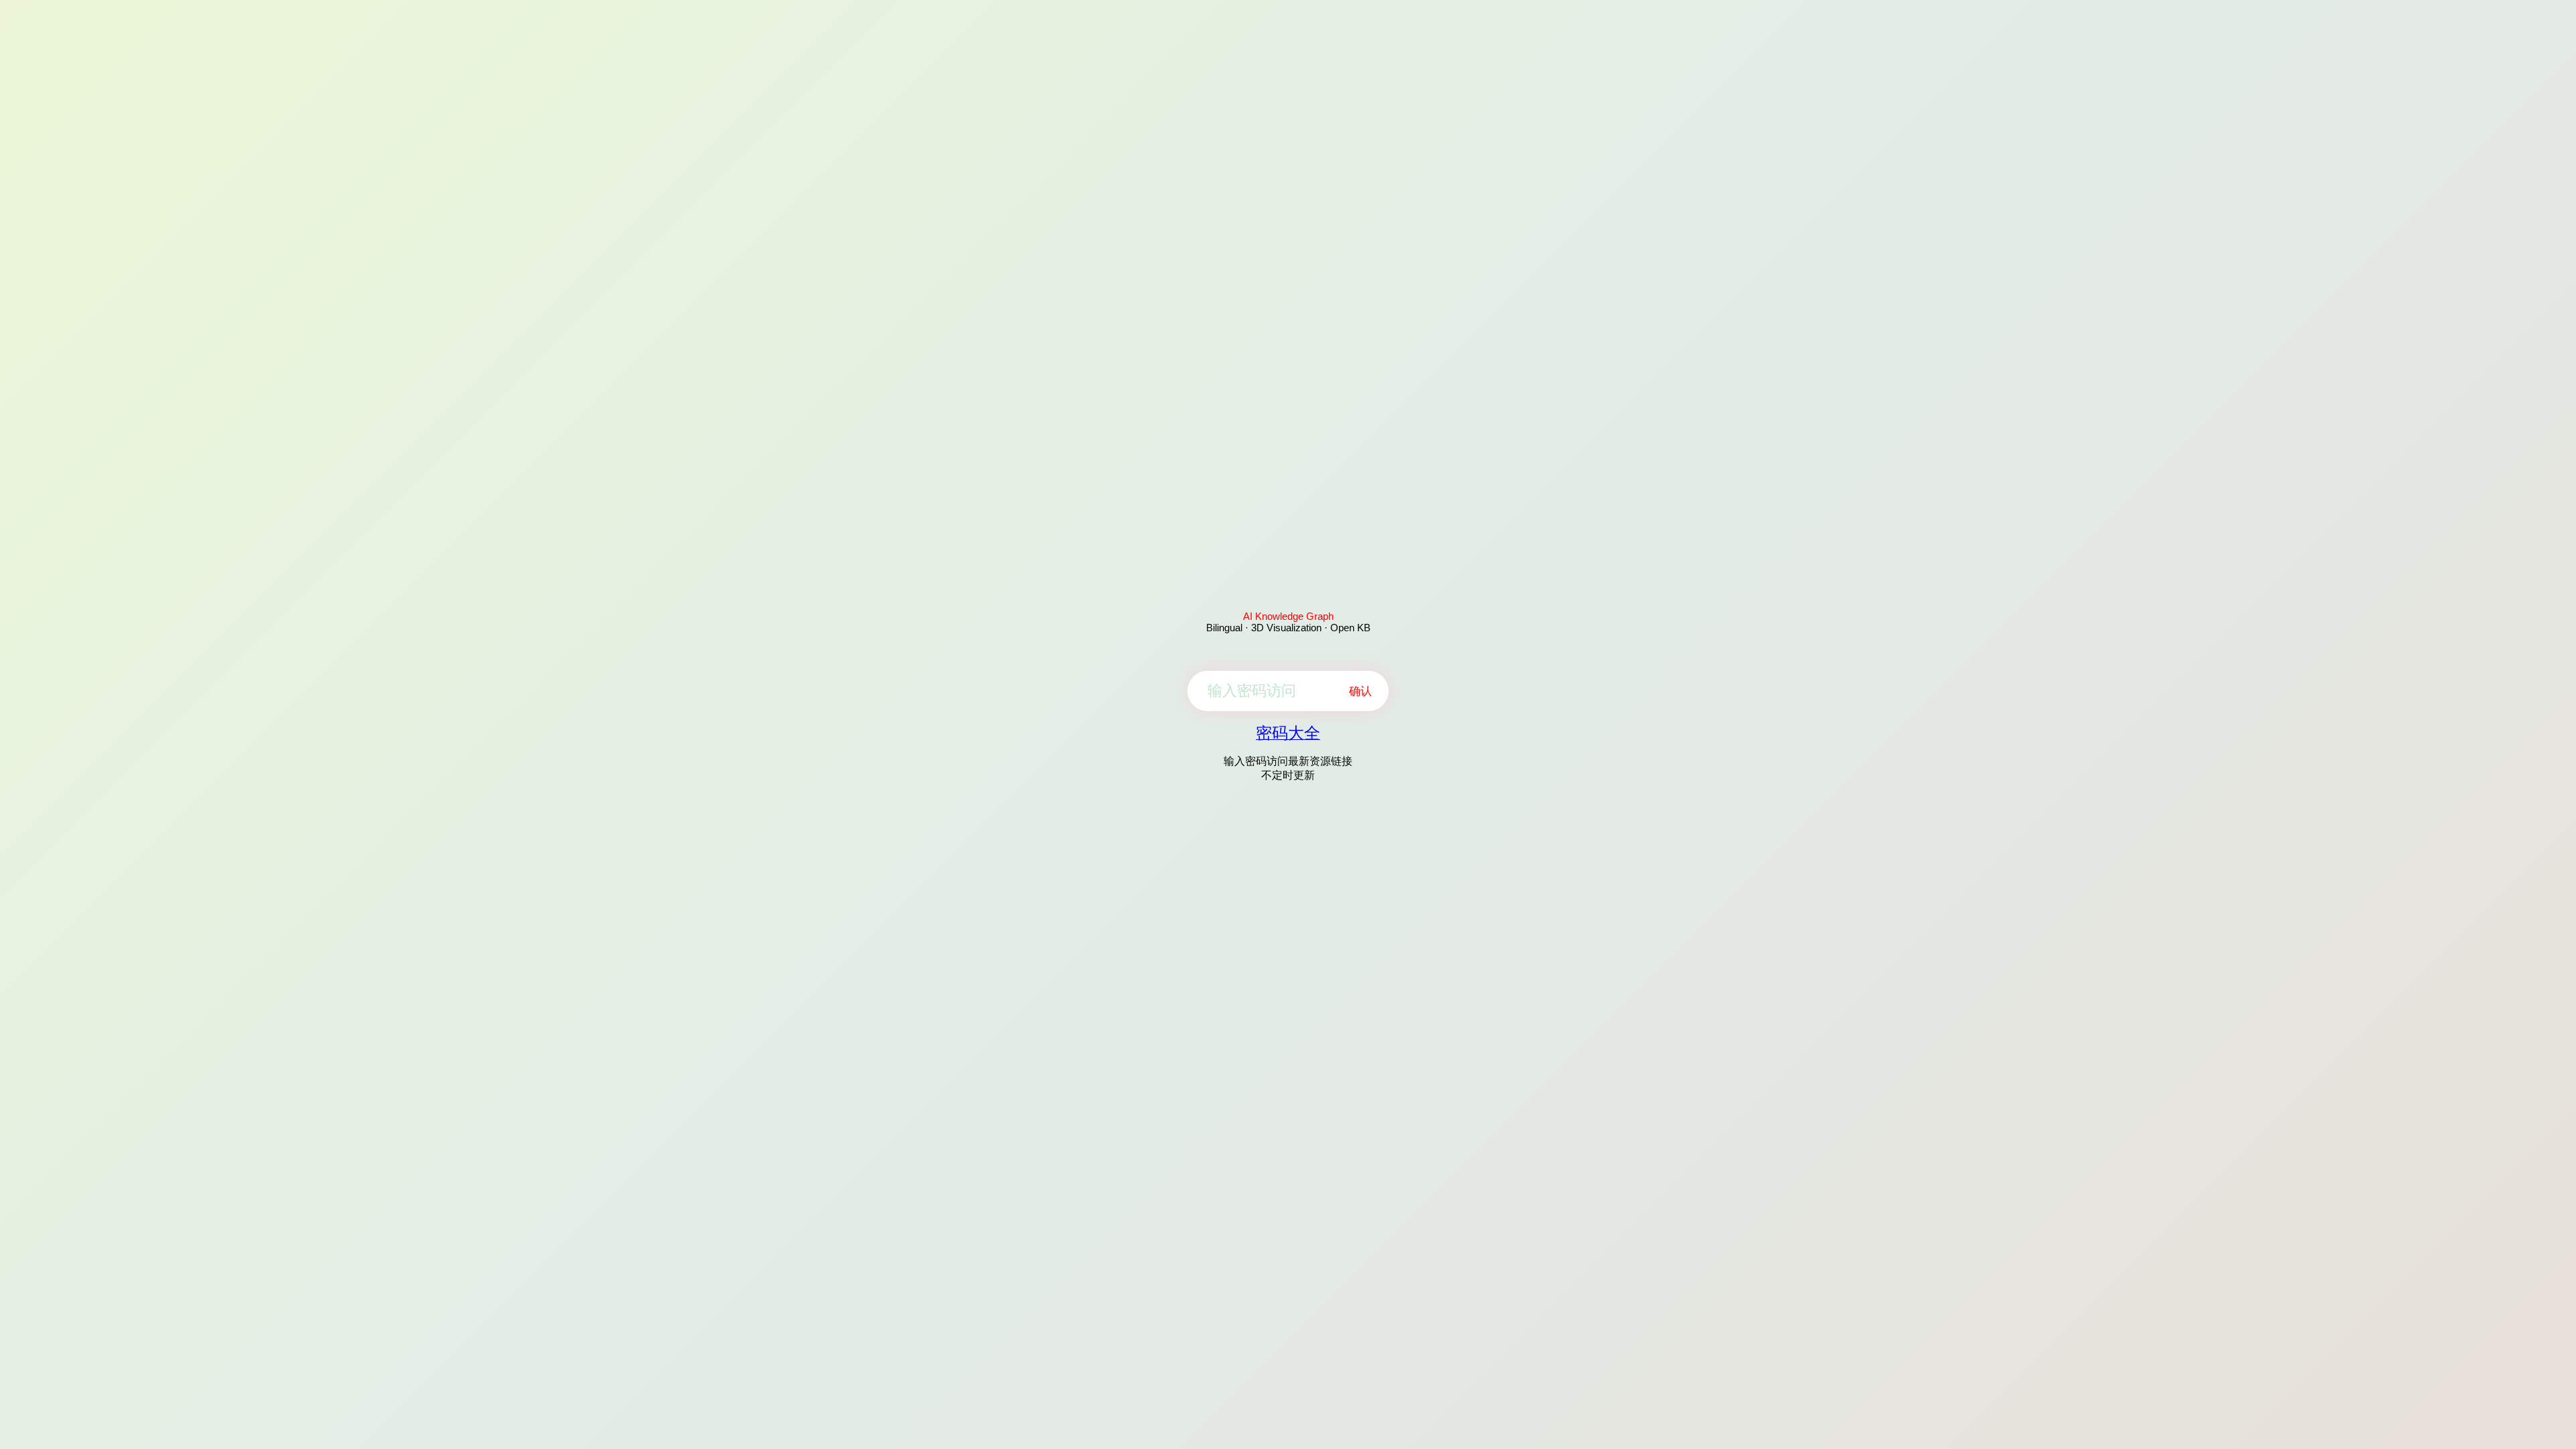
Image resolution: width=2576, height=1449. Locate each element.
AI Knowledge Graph (1288, 616)
